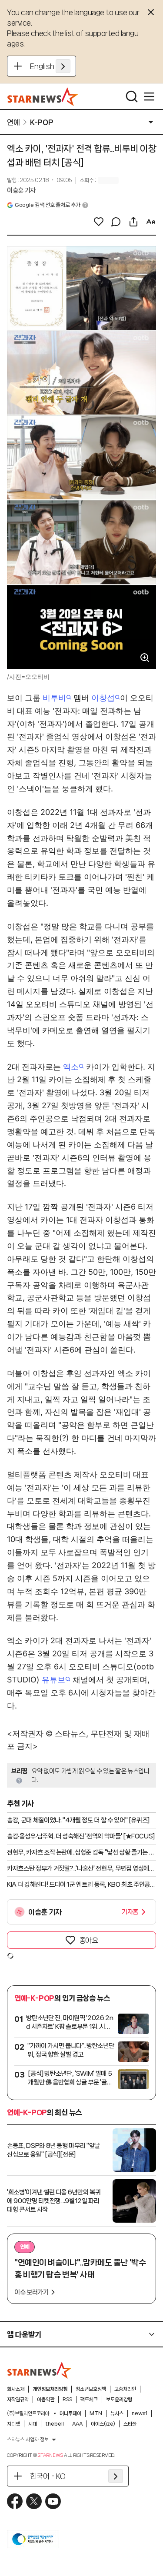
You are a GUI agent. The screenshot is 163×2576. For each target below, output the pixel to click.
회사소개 (16, 2389)
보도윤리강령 (119, 2400)
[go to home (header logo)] (43, 96)
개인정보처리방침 (50, 2389)
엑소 (71, 1067)
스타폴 (130, 2424)
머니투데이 (70, 2413)
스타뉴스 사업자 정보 (28, 2440)
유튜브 (53, 1680)
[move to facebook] (15, 2501)
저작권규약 (18, 2400)
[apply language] (63, 66)
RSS (67, 2400)
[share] (133, 222)
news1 (140, 2413)
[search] (132, 96)
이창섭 (103, 698)
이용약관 (46, 2400)
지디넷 (13, 2424)
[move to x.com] (34, 2501)
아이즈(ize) (103, 2424)
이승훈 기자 (21, 190)
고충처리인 (125, 2389)
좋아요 (89, 1940)
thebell (55, 2424)
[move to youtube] (53, 2501)
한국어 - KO (48, 2476)
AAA (77, 2424)
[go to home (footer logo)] (40, 2370)
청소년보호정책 (91, 2389)
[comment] (116, 222)
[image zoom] (145, 658)
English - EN (50, 66)
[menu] (149, 96)
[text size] (151, 222)
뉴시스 (117, 2413)
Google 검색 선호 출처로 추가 (47, 205)
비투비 (54, 698)
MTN (96, 2413)
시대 (33, 2424)
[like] (99, 222)
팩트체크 (89, 2400)
